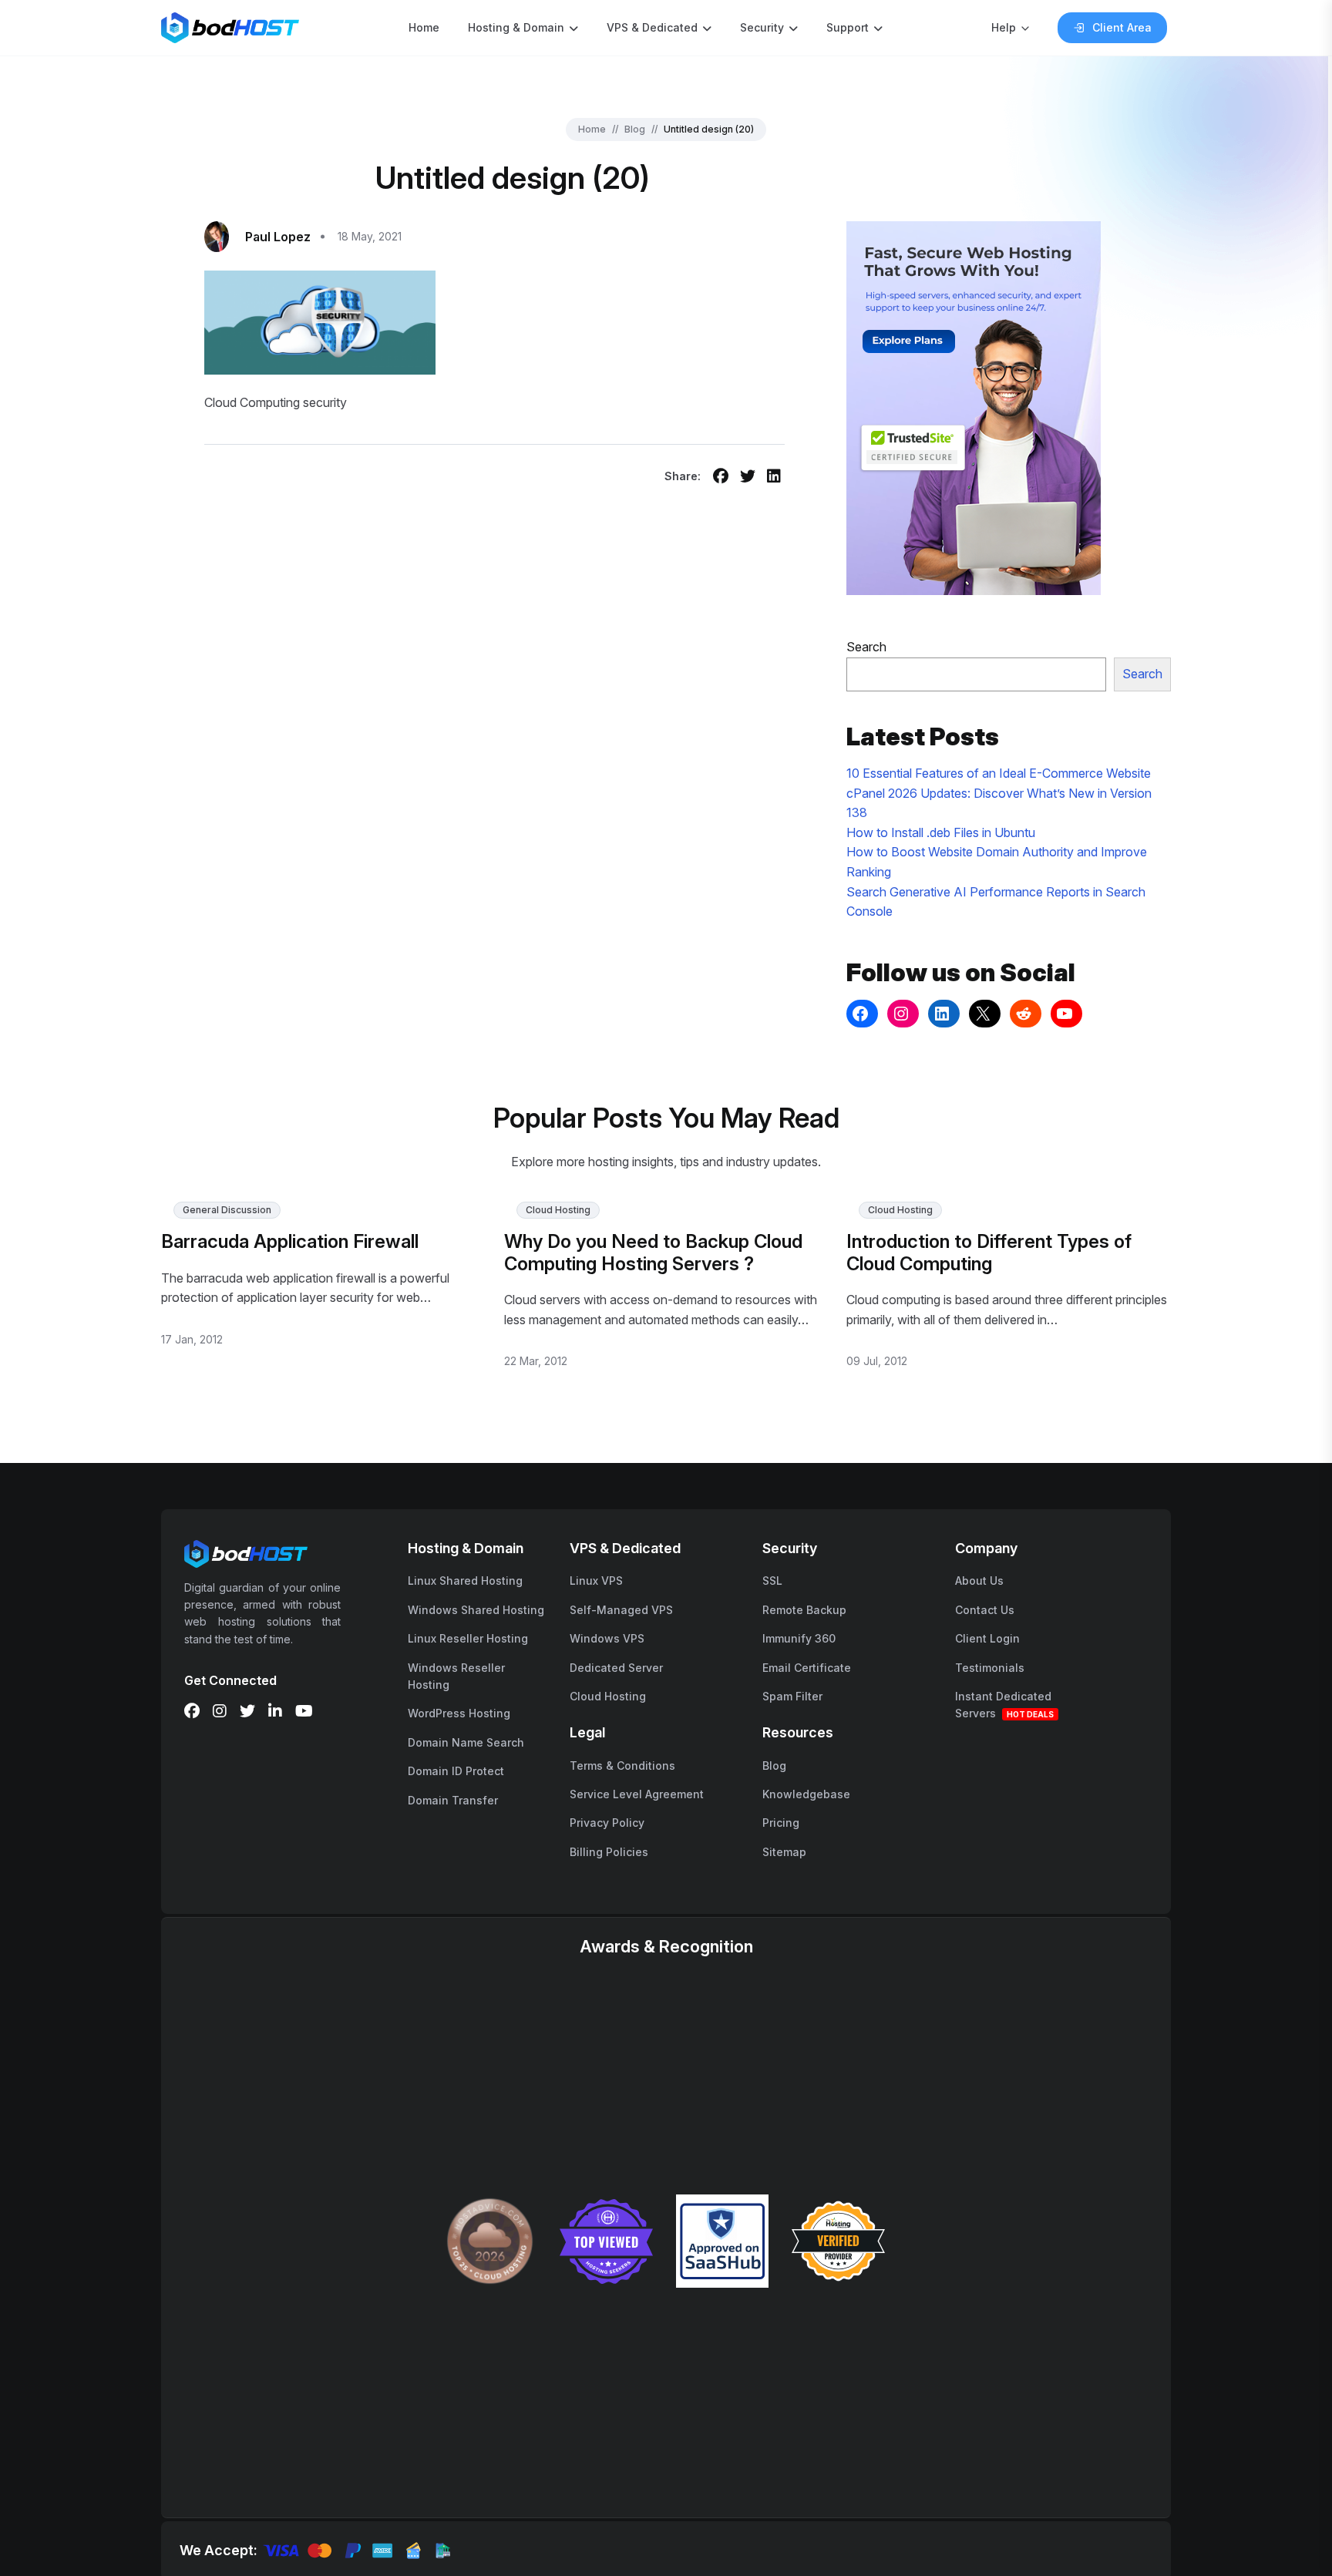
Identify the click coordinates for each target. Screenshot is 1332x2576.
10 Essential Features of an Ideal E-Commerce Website (999, 773)
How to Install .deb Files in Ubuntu (941, 832)
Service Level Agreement (637, 1794)
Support (848, 27)
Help (1004, 27)
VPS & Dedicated (652, 27)
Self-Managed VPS (621, 1610)
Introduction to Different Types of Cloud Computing (989, 1253)
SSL (772, 1581)
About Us (979, 1581)
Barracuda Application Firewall (290, 1241)
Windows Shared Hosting (476, 1610)
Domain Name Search (466, 1742)
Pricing (781, 1823)
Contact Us (985, 1610)
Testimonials (990, 1668)
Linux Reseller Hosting (468, 1638)
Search (866, 647)
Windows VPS (607, 1638)
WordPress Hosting (459, 1713)
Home (424, 27)
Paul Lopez (278, 237)
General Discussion (227, 1210)
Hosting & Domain (516, 27)
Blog (635, 129)
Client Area (1122, 27)
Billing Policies (609, 1852)
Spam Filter (792, 1696)
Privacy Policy (607, 1823)
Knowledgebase (806, 1794)
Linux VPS (596, 1581)
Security (762, 27)
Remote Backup (804, 1610)
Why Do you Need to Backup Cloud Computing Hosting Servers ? (653, 1253)
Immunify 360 (799, 1638)
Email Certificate (807, 1668)
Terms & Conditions (622, 1766)
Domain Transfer (453, 1800)
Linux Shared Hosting (465, 1581)
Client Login (987, 1638)
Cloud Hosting (558, 1210)
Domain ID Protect (456, 1771)
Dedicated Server (616, 1668)
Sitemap (784, 1852)
